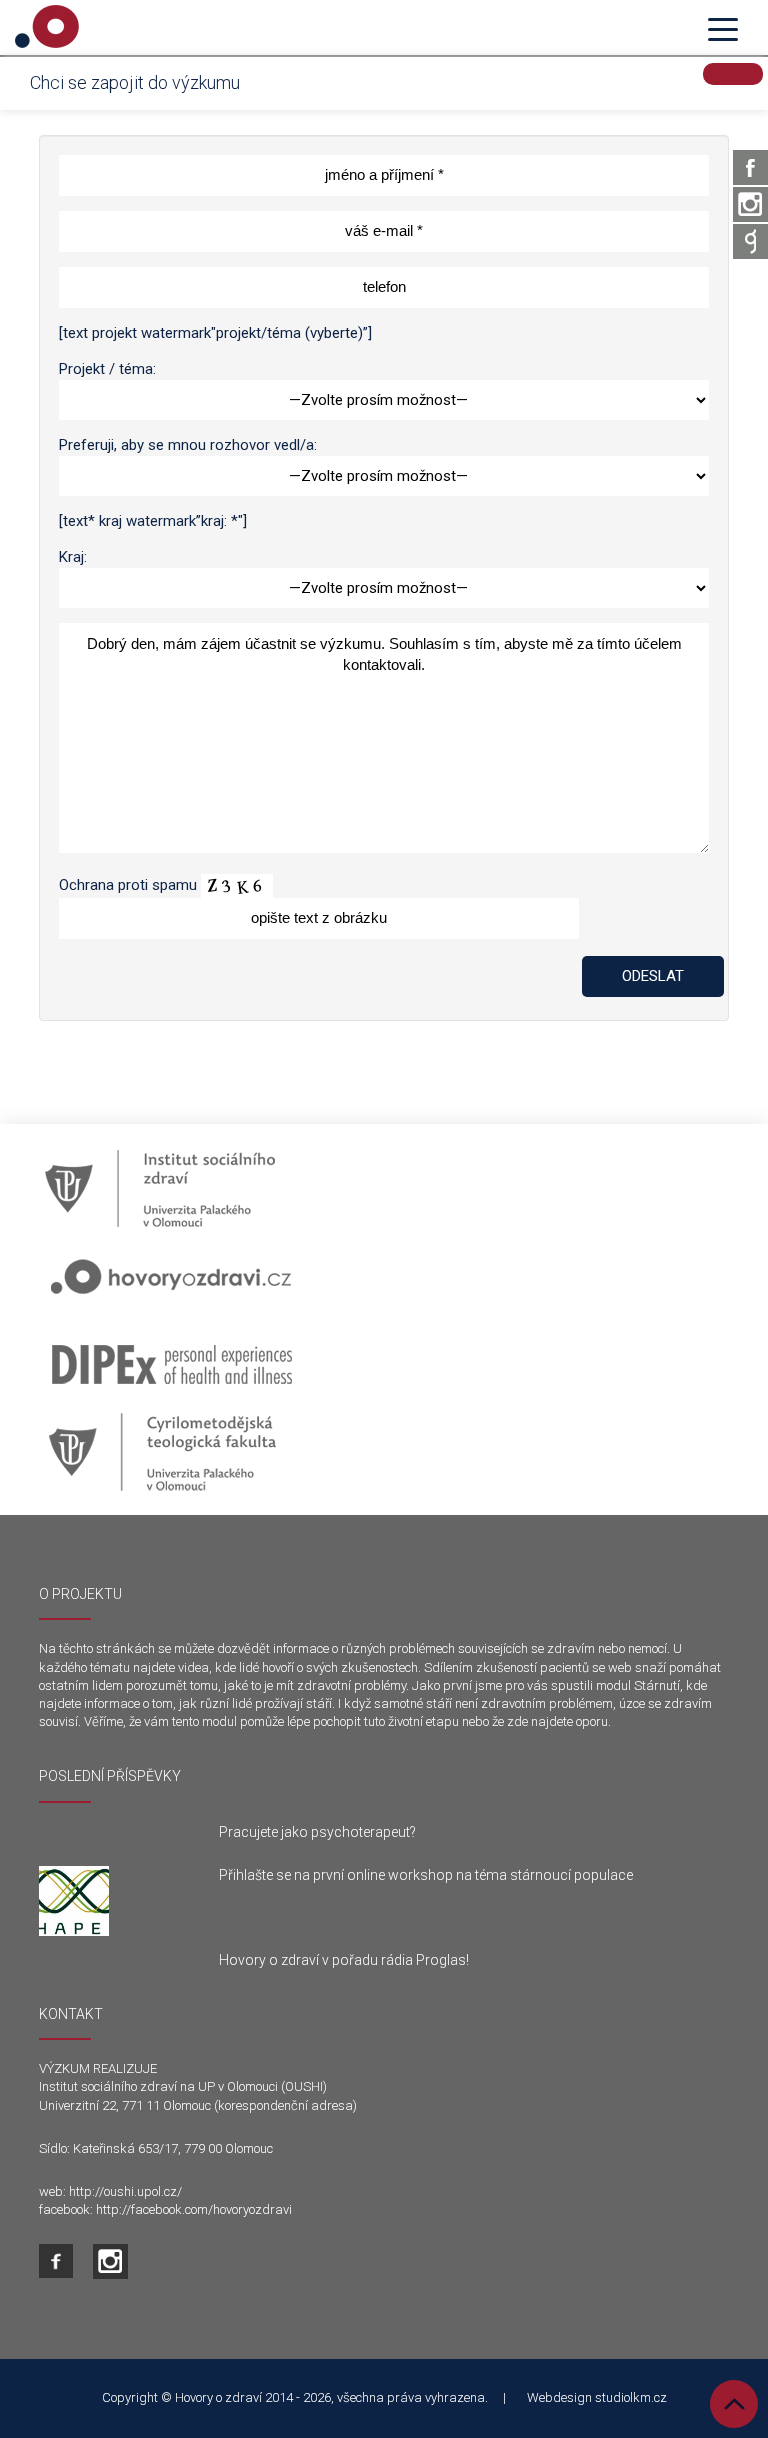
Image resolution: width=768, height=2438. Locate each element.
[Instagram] (750, 204)
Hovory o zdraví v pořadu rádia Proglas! (344, 1960)
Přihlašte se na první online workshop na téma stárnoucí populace (426, 1875)
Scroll (734, 2404)
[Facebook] (750, 167)
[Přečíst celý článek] (114, 1901)
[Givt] (750, 241)
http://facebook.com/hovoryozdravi (194, 2209)
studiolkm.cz (631, 2397)
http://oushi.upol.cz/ (125, 2191)
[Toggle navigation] (723, 28)
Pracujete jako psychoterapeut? (317, 1832)
